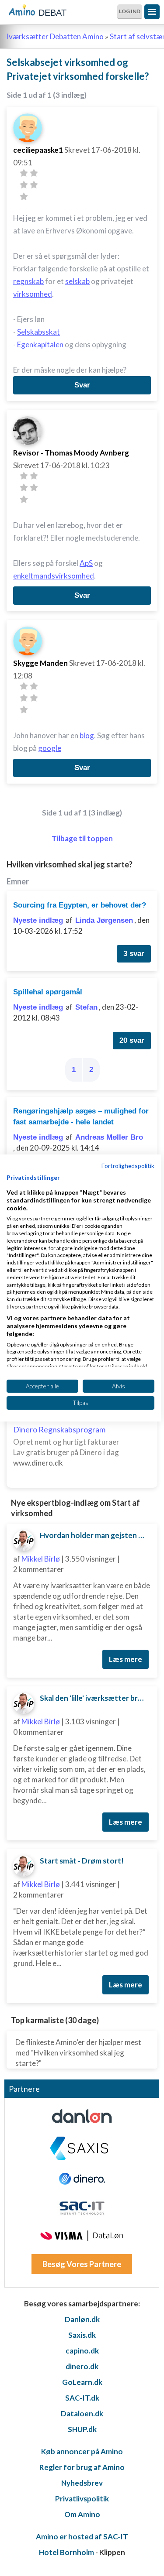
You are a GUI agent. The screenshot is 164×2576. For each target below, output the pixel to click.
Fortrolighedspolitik (128, 1166)
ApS (86, 563)
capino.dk (82, 2351)
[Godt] (34, 185)
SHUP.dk (82, 2429)
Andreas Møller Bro (109, 1137)
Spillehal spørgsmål (48, 992)
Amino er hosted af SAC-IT (82, 2537)
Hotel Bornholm (66, 2552)
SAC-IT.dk (82, 2398)
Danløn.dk (82, 2319)
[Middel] (24, 185)
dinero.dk (82, 2366)
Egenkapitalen (40, 344)
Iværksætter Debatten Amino (55, 36)
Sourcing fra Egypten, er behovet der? (80, 905)
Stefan (86, 1007)
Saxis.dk (82, 2335)
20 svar (132, 1040)
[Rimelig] (34, 173)
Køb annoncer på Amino (82, 2451)
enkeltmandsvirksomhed (54, 576)
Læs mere (126, 1659)
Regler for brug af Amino (82, 2467)
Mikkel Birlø (41, 1559)
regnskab (28, 281)
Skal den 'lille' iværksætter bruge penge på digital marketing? (95, 1698)
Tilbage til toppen (82, 838)
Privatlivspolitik (82, 2499)
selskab (77, 281)
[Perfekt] (24, 197)
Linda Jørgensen (104, 920)
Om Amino (82, 2514)
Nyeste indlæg (38, 920)
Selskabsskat (38, 332)
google (50, 748)
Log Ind (130, 11)
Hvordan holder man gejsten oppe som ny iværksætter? (95, 1535)
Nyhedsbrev (82, 2483)
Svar (82, 385)
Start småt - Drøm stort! (82, 1861)
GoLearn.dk (82, 2382)
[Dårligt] (24, 173)
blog (87, 735)
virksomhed (33, 294)
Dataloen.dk (82, 2413)
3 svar (134, 954)
